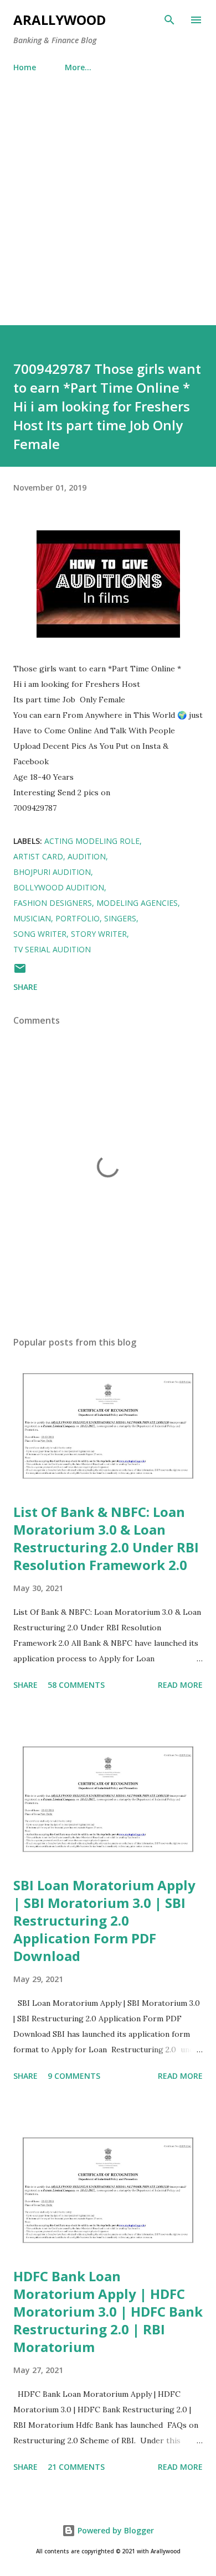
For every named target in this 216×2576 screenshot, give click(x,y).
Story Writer (99, 934)
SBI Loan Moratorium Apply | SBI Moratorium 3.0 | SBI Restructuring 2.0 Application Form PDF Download (104, 1920)
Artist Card (38, 856)
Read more (180, 1685)
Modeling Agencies (137, 903)
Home (25, 67)
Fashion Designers (53, 903)
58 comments (76, 1685)
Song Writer (40, 934)
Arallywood (60, 20)
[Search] (169, 20)
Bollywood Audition (59, 887)
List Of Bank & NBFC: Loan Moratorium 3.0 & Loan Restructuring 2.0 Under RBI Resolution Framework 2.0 (106, 1538)
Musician (32, 918)
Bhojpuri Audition (52, 872)
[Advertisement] (108, 212)
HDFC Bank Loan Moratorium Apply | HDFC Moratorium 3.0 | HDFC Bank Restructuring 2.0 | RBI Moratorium (108, 2311)
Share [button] (25, 987)
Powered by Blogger (115, 2530)
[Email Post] (20, 972)
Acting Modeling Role (92, 841)
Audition (87, 856)
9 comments (74, 2076)
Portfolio (78, 918)
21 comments (76, 2467)
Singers (120, 918)
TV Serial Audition (52, 949)
